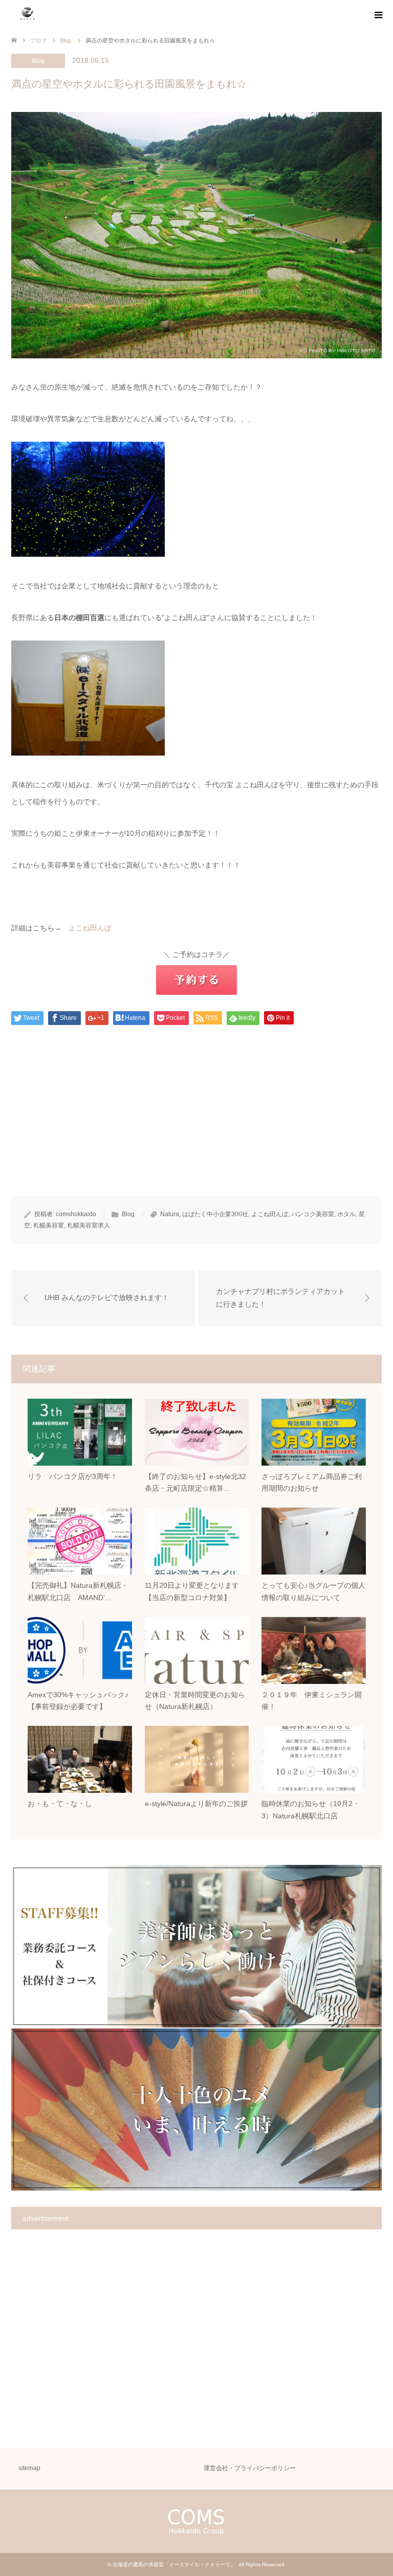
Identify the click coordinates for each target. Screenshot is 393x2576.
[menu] (378, 15)
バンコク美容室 (313, 1214)
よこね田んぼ (90, 928)
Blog (38, 61)
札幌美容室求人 (89, 1225)
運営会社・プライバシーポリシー (250, 2468)
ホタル (346, 1214)
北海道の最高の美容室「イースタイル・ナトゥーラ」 (174, 2564)
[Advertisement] (196, 1125)
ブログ (39, 40)
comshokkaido (76, 1214)
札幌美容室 (49, 1225)
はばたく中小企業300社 (215, 1214)
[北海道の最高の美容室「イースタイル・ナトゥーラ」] (27, 15)
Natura (170, 1214)
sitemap (29, 2468)
